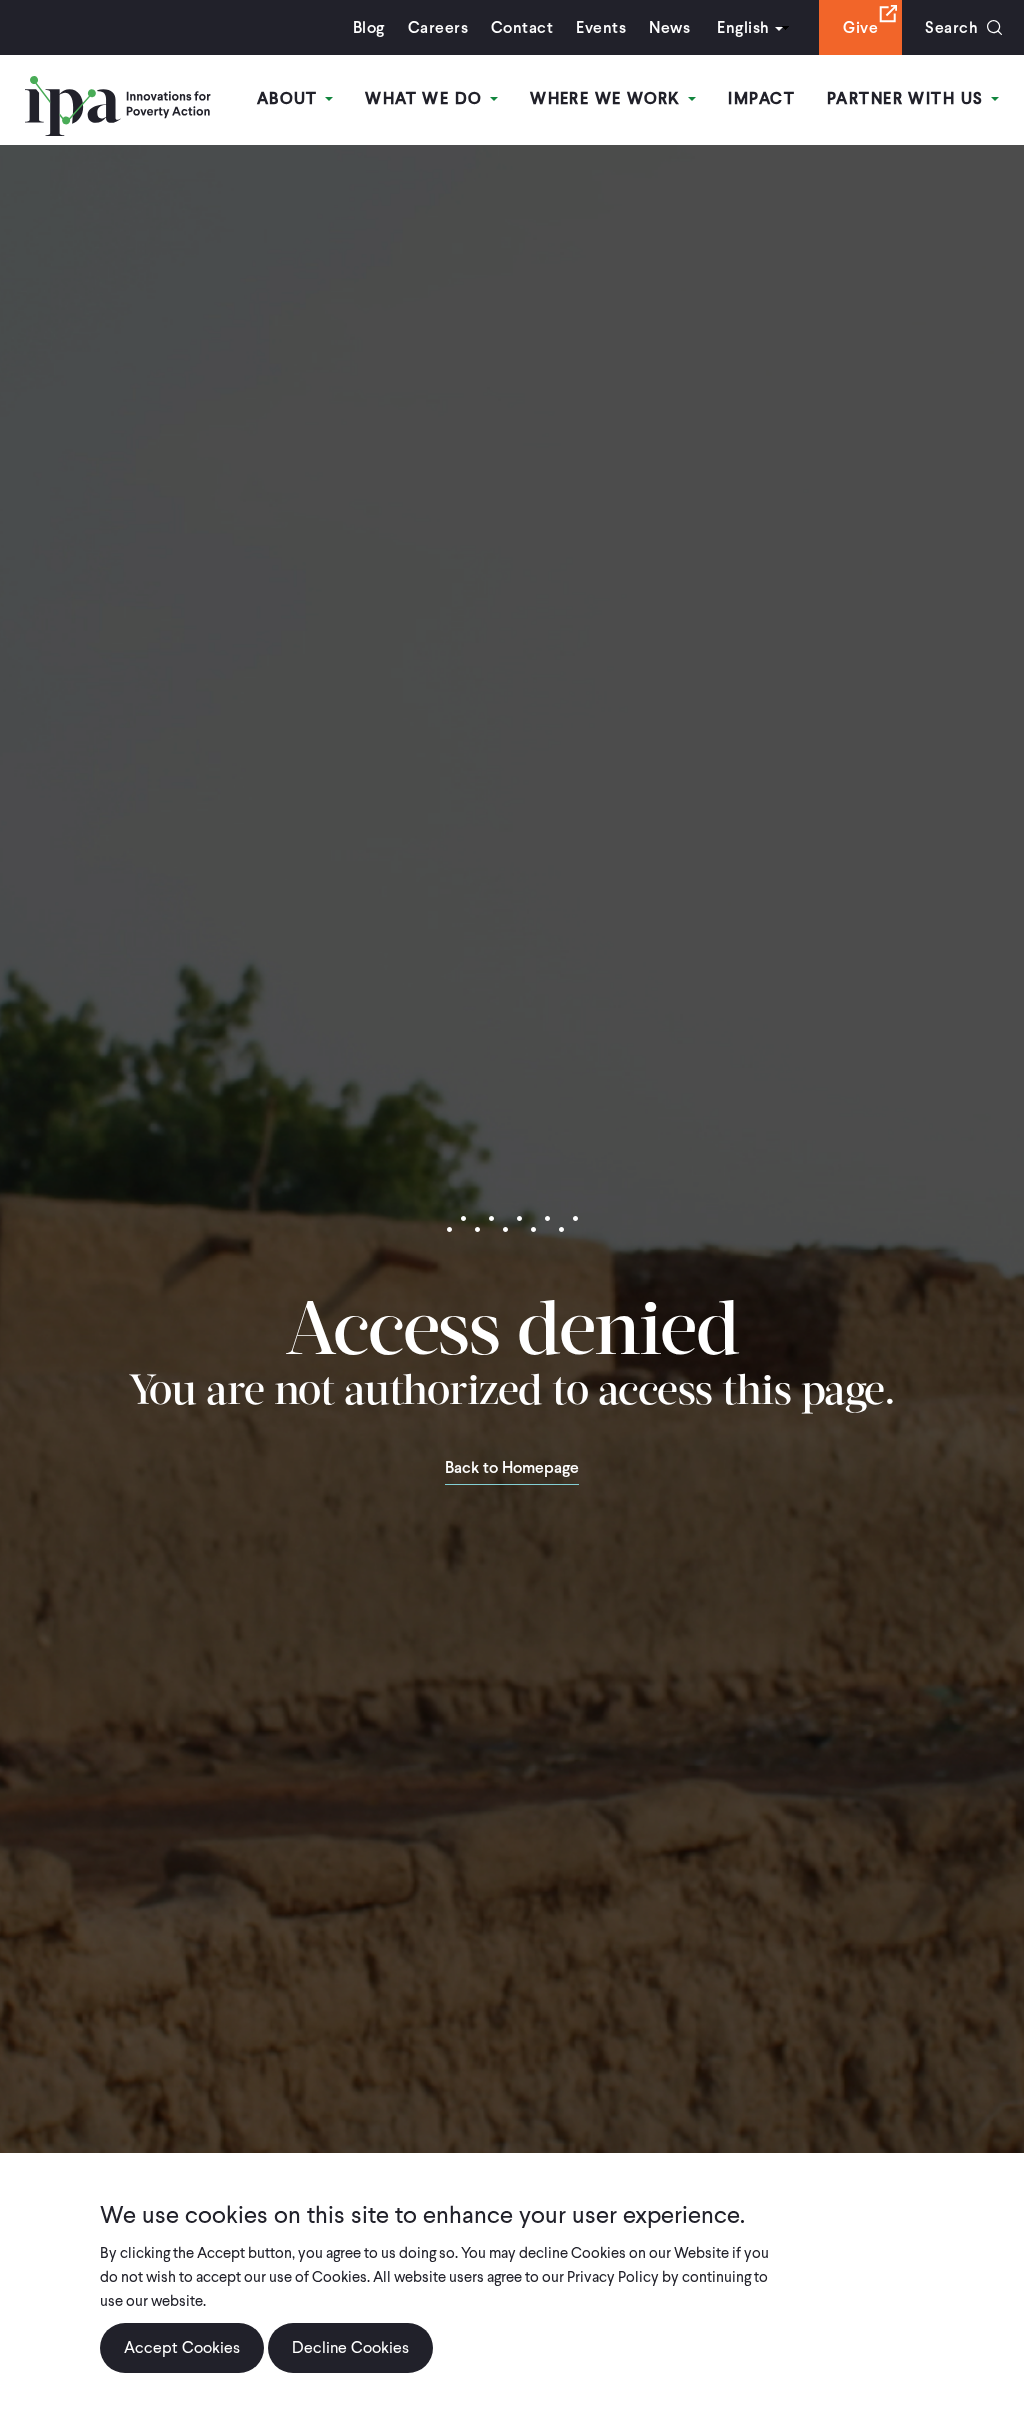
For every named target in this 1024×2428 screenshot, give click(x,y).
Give (860, 27)
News (669, 27)
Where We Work (608, 98)
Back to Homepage (512, 1469)
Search (951, 27)
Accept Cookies (182, 2347)
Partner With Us (908, 98)
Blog (369, 27)
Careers (438, 27)
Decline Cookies (350, 2347)
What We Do (426, 98)
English (743, 27)
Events (601, 27)
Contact (522, 27)
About (290, 98)
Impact (761, 98)
